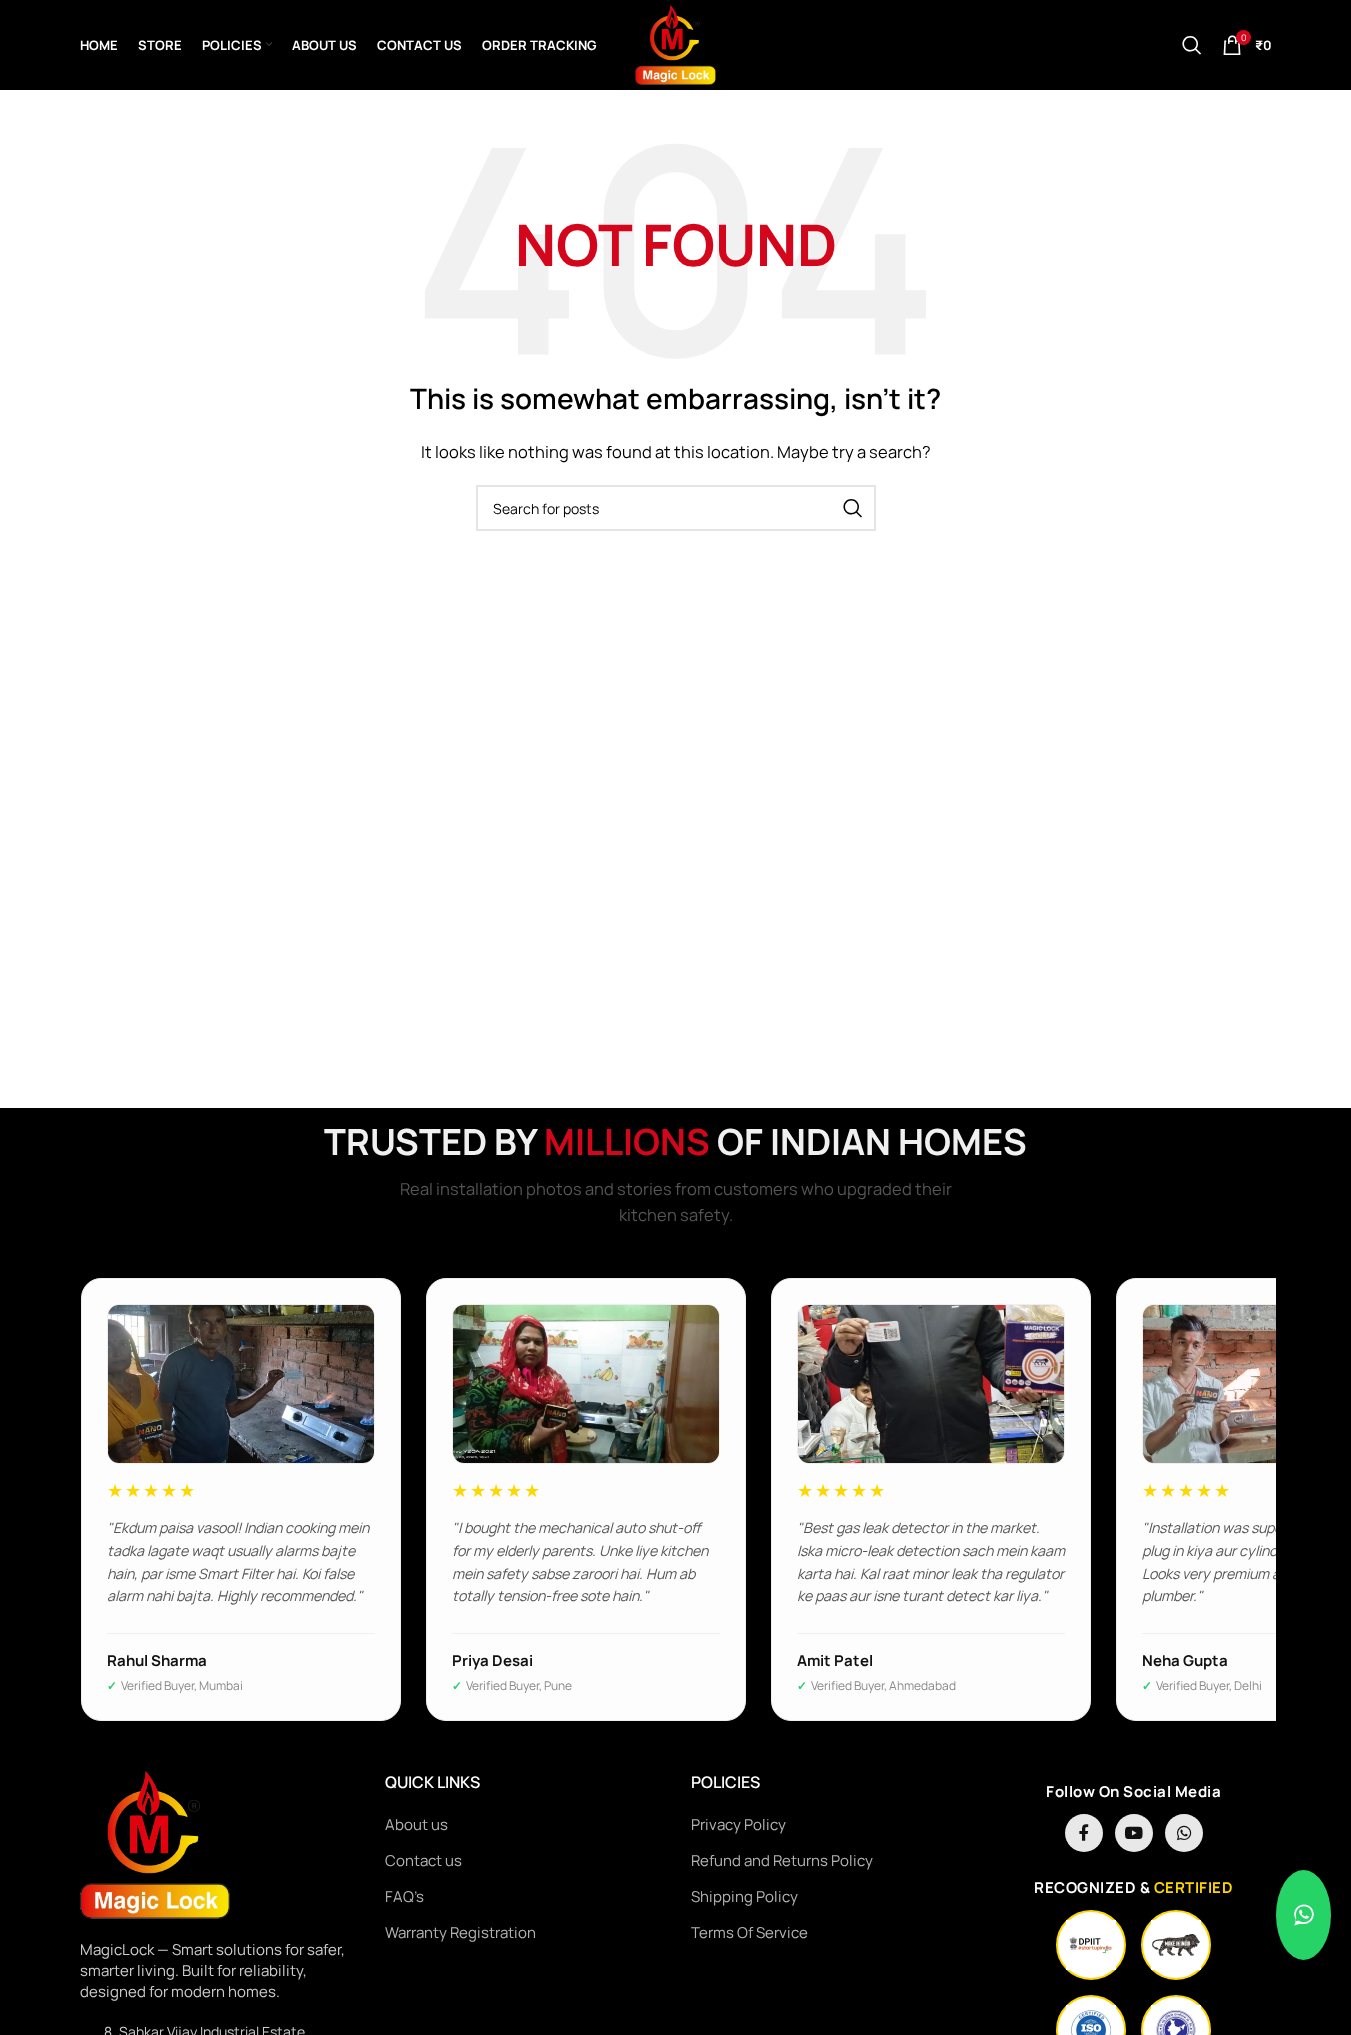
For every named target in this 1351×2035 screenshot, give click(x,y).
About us (416, 1824)
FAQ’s (404, 1896)
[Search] (1192, 45)
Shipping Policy (744, 1896)
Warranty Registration (460, 1932)
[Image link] (155, 1844)
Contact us (423, 1860)
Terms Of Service (749, 1932)
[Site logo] (675, 43)
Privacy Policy (738, 1824)
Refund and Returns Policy (782, 1860)
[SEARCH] (853, 508)
